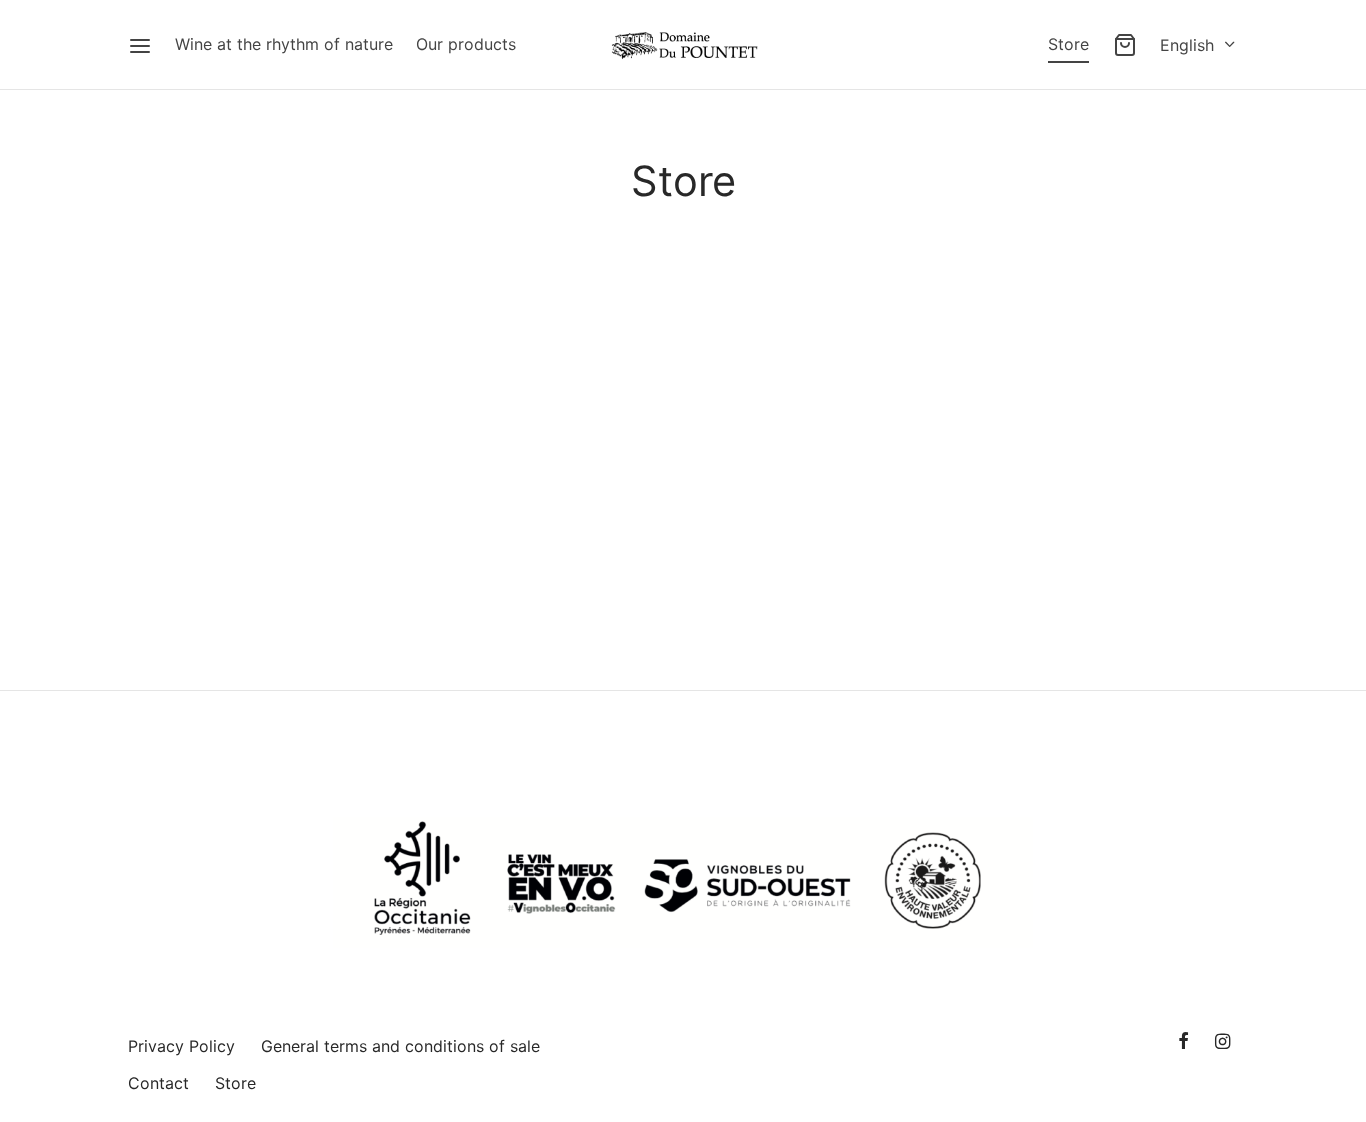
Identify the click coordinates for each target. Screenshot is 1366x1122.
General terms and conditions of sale (400, 1046)
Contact (158, 1083)
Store (1068, 44)
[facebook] (1183, 1042)
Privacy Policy (181, 1046)
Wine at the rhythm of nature (284, 44)
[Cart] (1125, 45)
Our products (466, 44)
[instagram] (1222, 1042)
